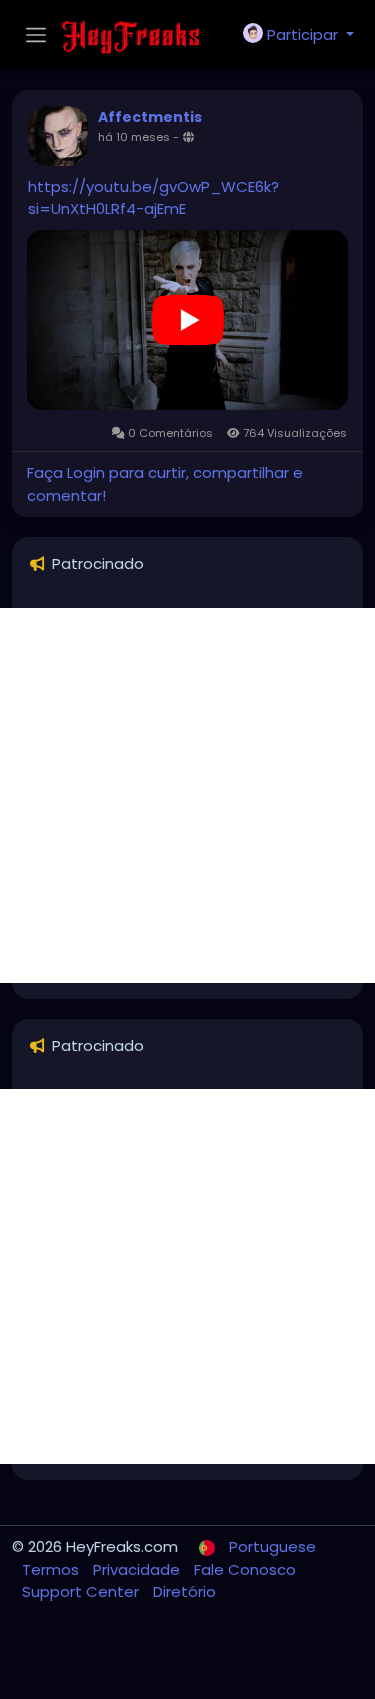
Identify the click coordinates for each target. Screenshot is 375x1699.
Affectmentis (150, 117)
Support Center (82, 1591)
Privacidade (138, 1569)
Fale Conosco (245, 1569)
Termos (52, 1569)
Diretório (184, 1591)
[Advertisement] (187, 795)
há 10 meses (134, 137)
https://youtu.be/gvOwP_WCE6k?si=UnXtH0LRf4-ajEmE (153, 197)
